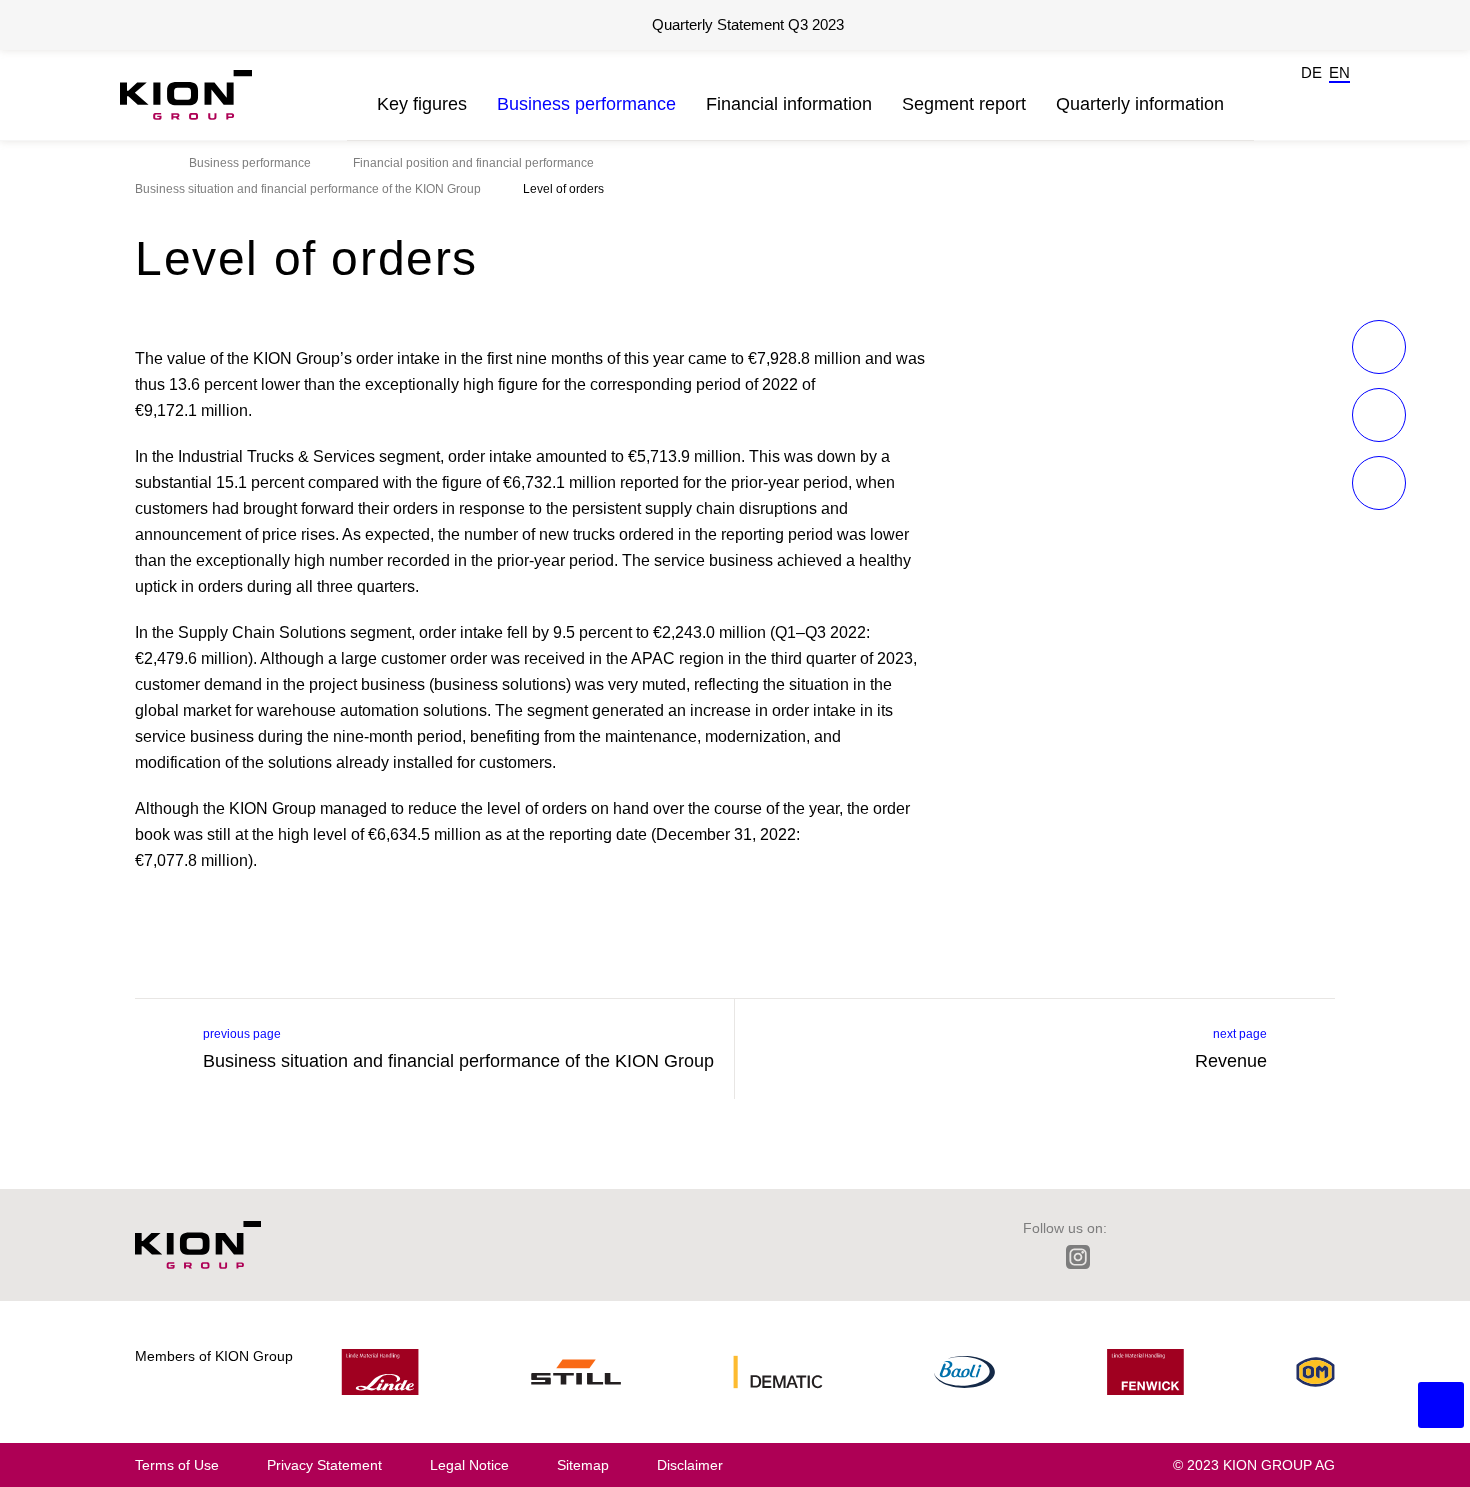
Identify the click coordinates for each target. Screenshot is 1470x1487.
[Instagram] (1078, 1257)
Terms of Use (177, 1465)
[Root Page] (141, 163)
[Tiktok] (1252, 1257)
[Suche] (1262, 95)
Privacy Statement (324, 1465)
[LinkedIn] (1032, 1257)
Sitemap (583, 1465)
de (1311, 72)
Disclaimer (690, 1465)
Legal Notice (469, 1465)
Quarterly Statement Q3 (748, 24)
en (1339, 72)
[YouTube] (1295, 1257)
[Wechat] (1209, 1257)
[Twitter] (1123, 1257)
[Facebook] (1166, 1257)
